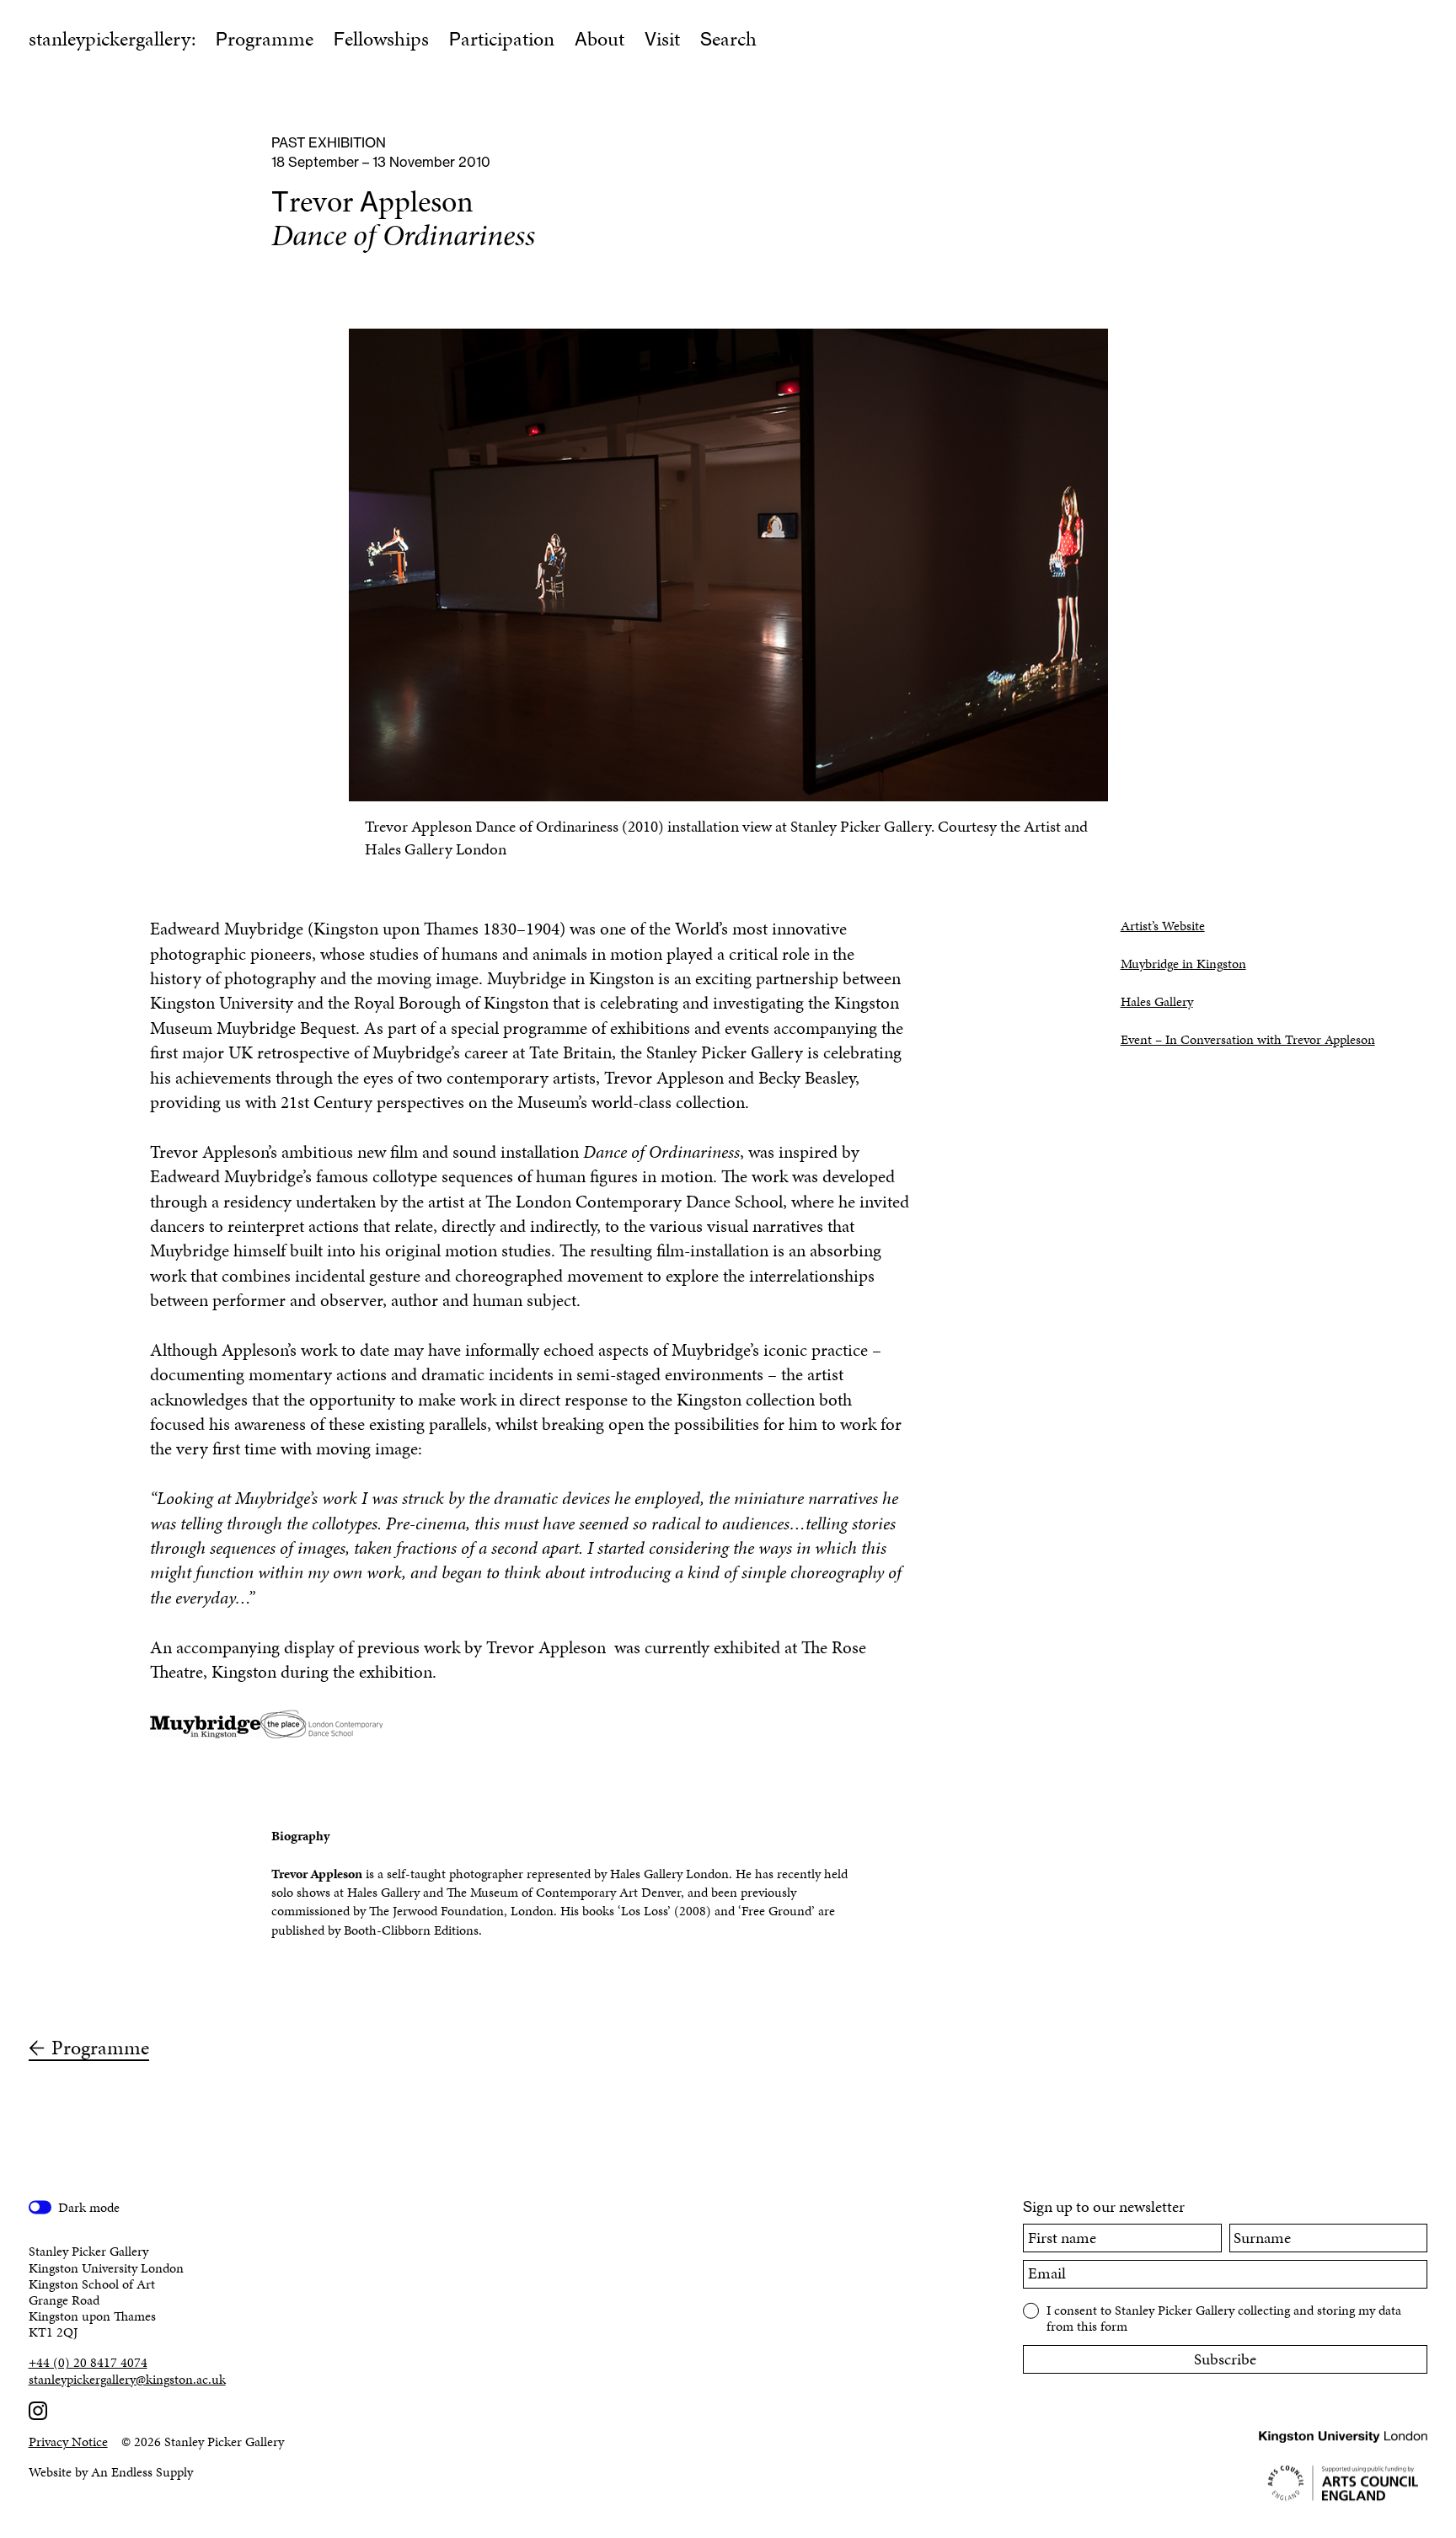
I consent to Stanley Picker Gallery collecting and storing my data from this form (1224, 2317)
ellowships (381, 39)
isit (662, 39)
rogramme (265, 39)
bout (600, 39)
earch (728, 39)
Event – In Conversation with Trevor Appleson (1248, 1039)
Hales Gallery (1157, 1001)
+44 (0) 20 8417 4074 (88, 2362)
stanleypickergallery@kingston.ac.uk (127, 2379)
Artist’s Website (1163, 926)
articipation (502, 39)
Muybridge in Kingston (1183, 964)
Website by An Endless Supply (111, 2472)
